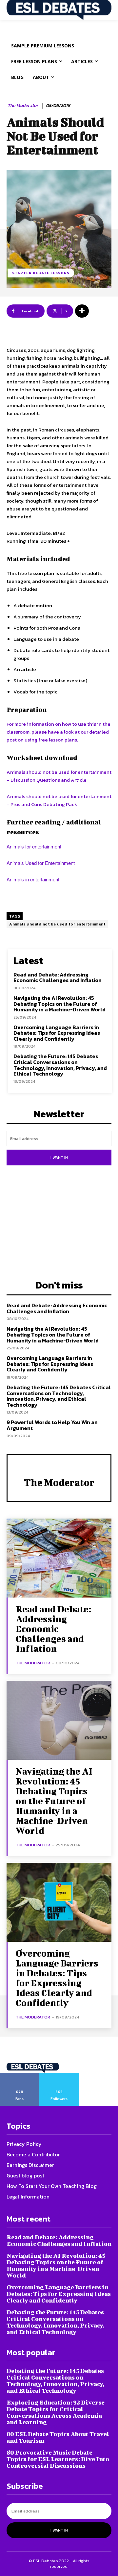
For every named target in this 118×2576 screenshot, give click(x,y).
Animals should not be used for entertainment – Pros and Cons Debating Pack (59, 800)
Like (20, 2075)
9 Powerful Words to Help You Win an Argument (52, 1425)
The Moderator (23, 106)
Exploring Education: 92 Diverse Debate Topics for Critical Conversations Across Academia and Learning (56, 2412)
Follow (59, 2075)
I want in (59, 1158)
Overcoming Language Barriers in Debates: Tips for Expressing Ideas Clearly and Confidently (57, 1033)
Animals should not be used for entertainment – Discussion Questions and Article (59, 776)
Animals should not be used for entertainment (57, 924)
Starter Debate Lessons (41, 273)
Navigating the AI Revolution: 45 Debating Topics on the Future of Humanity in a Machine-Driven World (59, 1004)
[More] (82, 311)
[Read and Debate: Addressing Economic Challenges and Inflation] (59, 1558)
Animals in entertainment (33, 879)
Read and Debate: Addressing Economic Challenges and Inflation (58, 977)
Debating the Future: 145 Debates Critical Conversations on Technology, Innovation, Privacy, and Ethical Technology (60, 1065)
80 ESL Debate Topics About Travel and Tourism (58, 2437)
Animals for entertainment (34, 846)
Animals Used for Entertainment (41, 863)
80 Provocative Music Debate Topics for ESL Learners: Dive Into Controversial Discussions (58, 2459)
